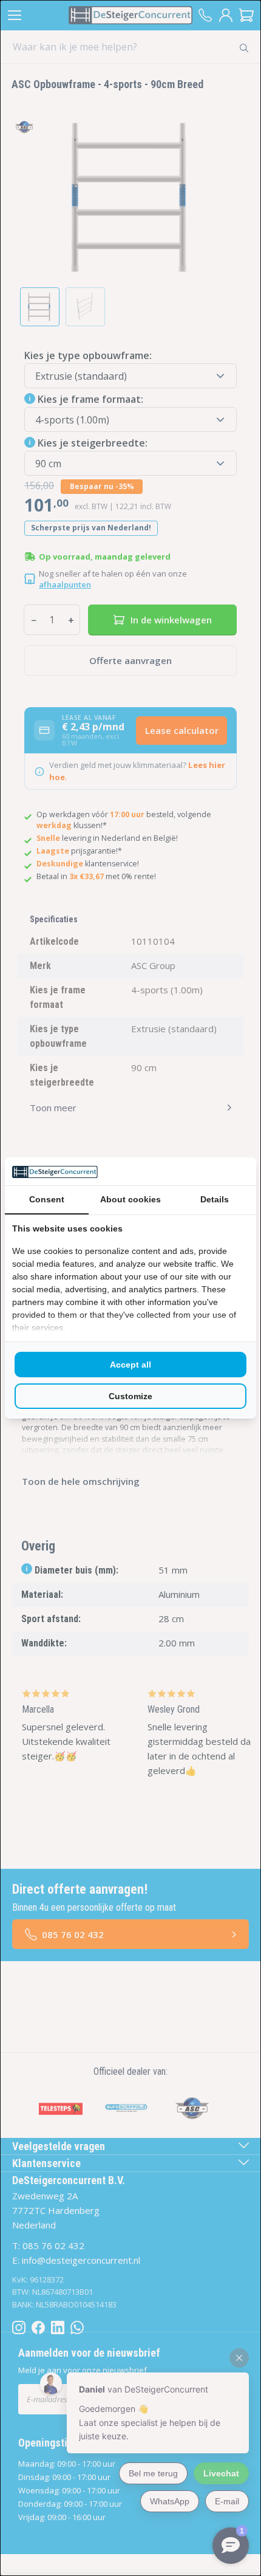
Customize (130, 1396)
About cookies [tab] (130, 1199)
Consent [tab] (47, 1199)
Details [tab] (215, 1199)
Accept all (130, 1365)
